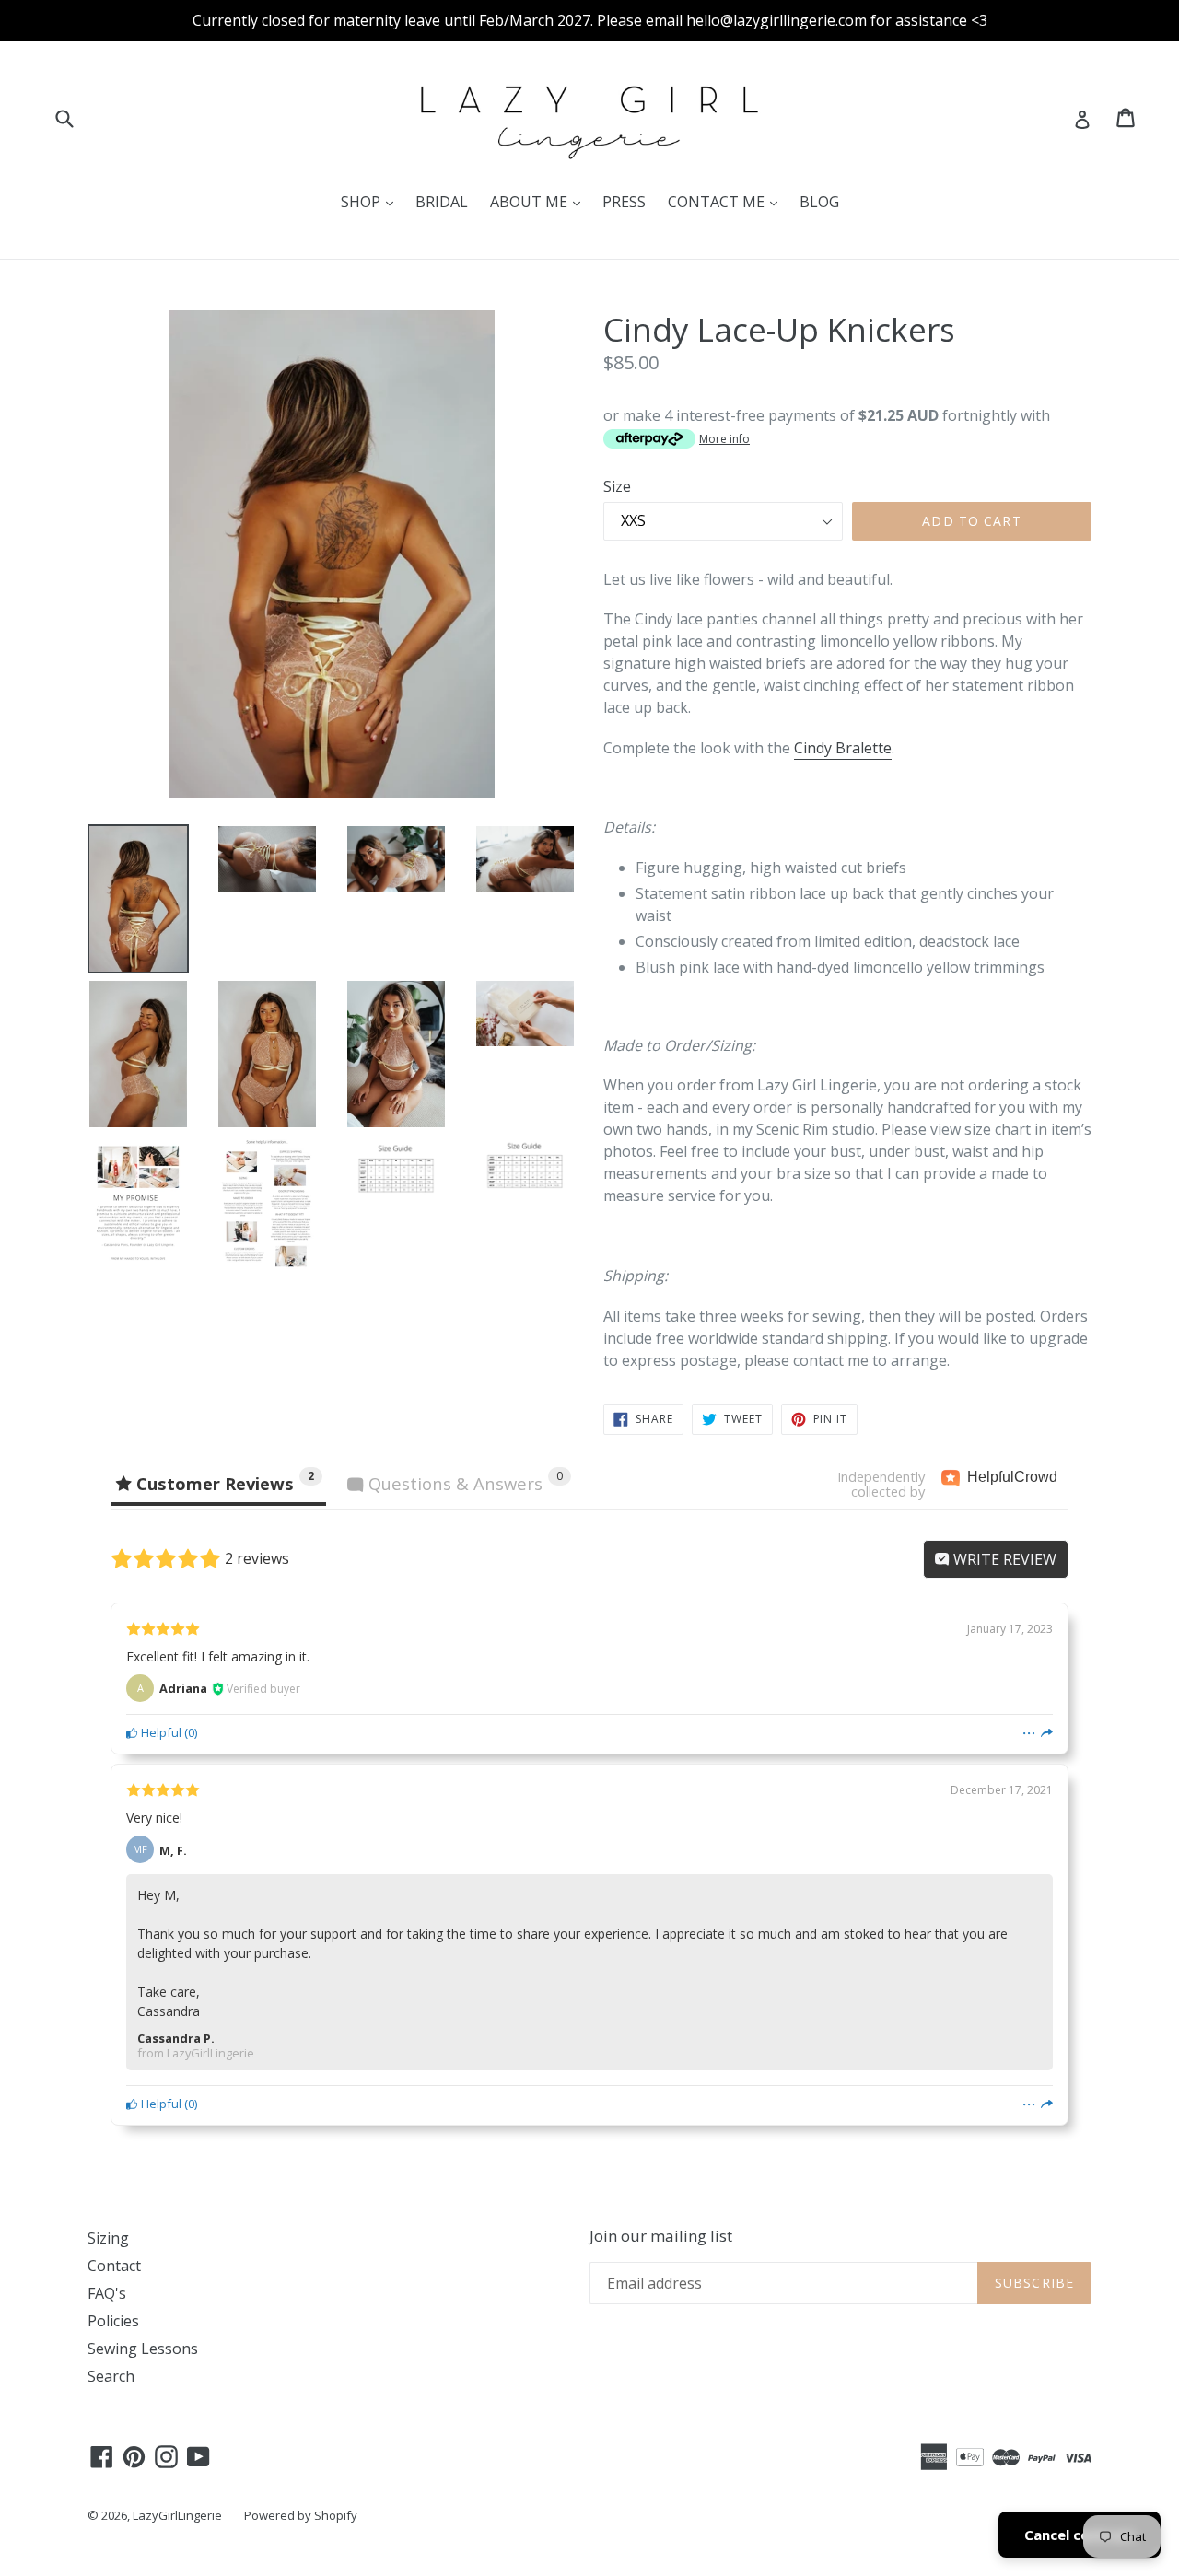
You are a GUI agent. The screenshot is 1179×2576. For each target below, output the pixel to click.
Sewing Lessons (143, 2349)
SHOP (372, 201)
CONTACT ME (727, 201)
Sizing (108, 2238)
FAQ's (107, 2293)
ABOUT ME (540, 201)
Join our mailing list (661, 2236)
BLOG (819, 202)
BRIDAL (442, 202)
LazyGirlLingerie (177, 2515)
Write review (1003, 1559)
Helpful (160, 1732)
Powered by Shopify (301, 2515)
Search (111, 2376)
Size (617, 486)
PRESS (624, 202)
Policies (113, 2321)
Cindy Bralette (843, 748)
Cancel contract (1080, 2535)
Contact (114, 2266)
